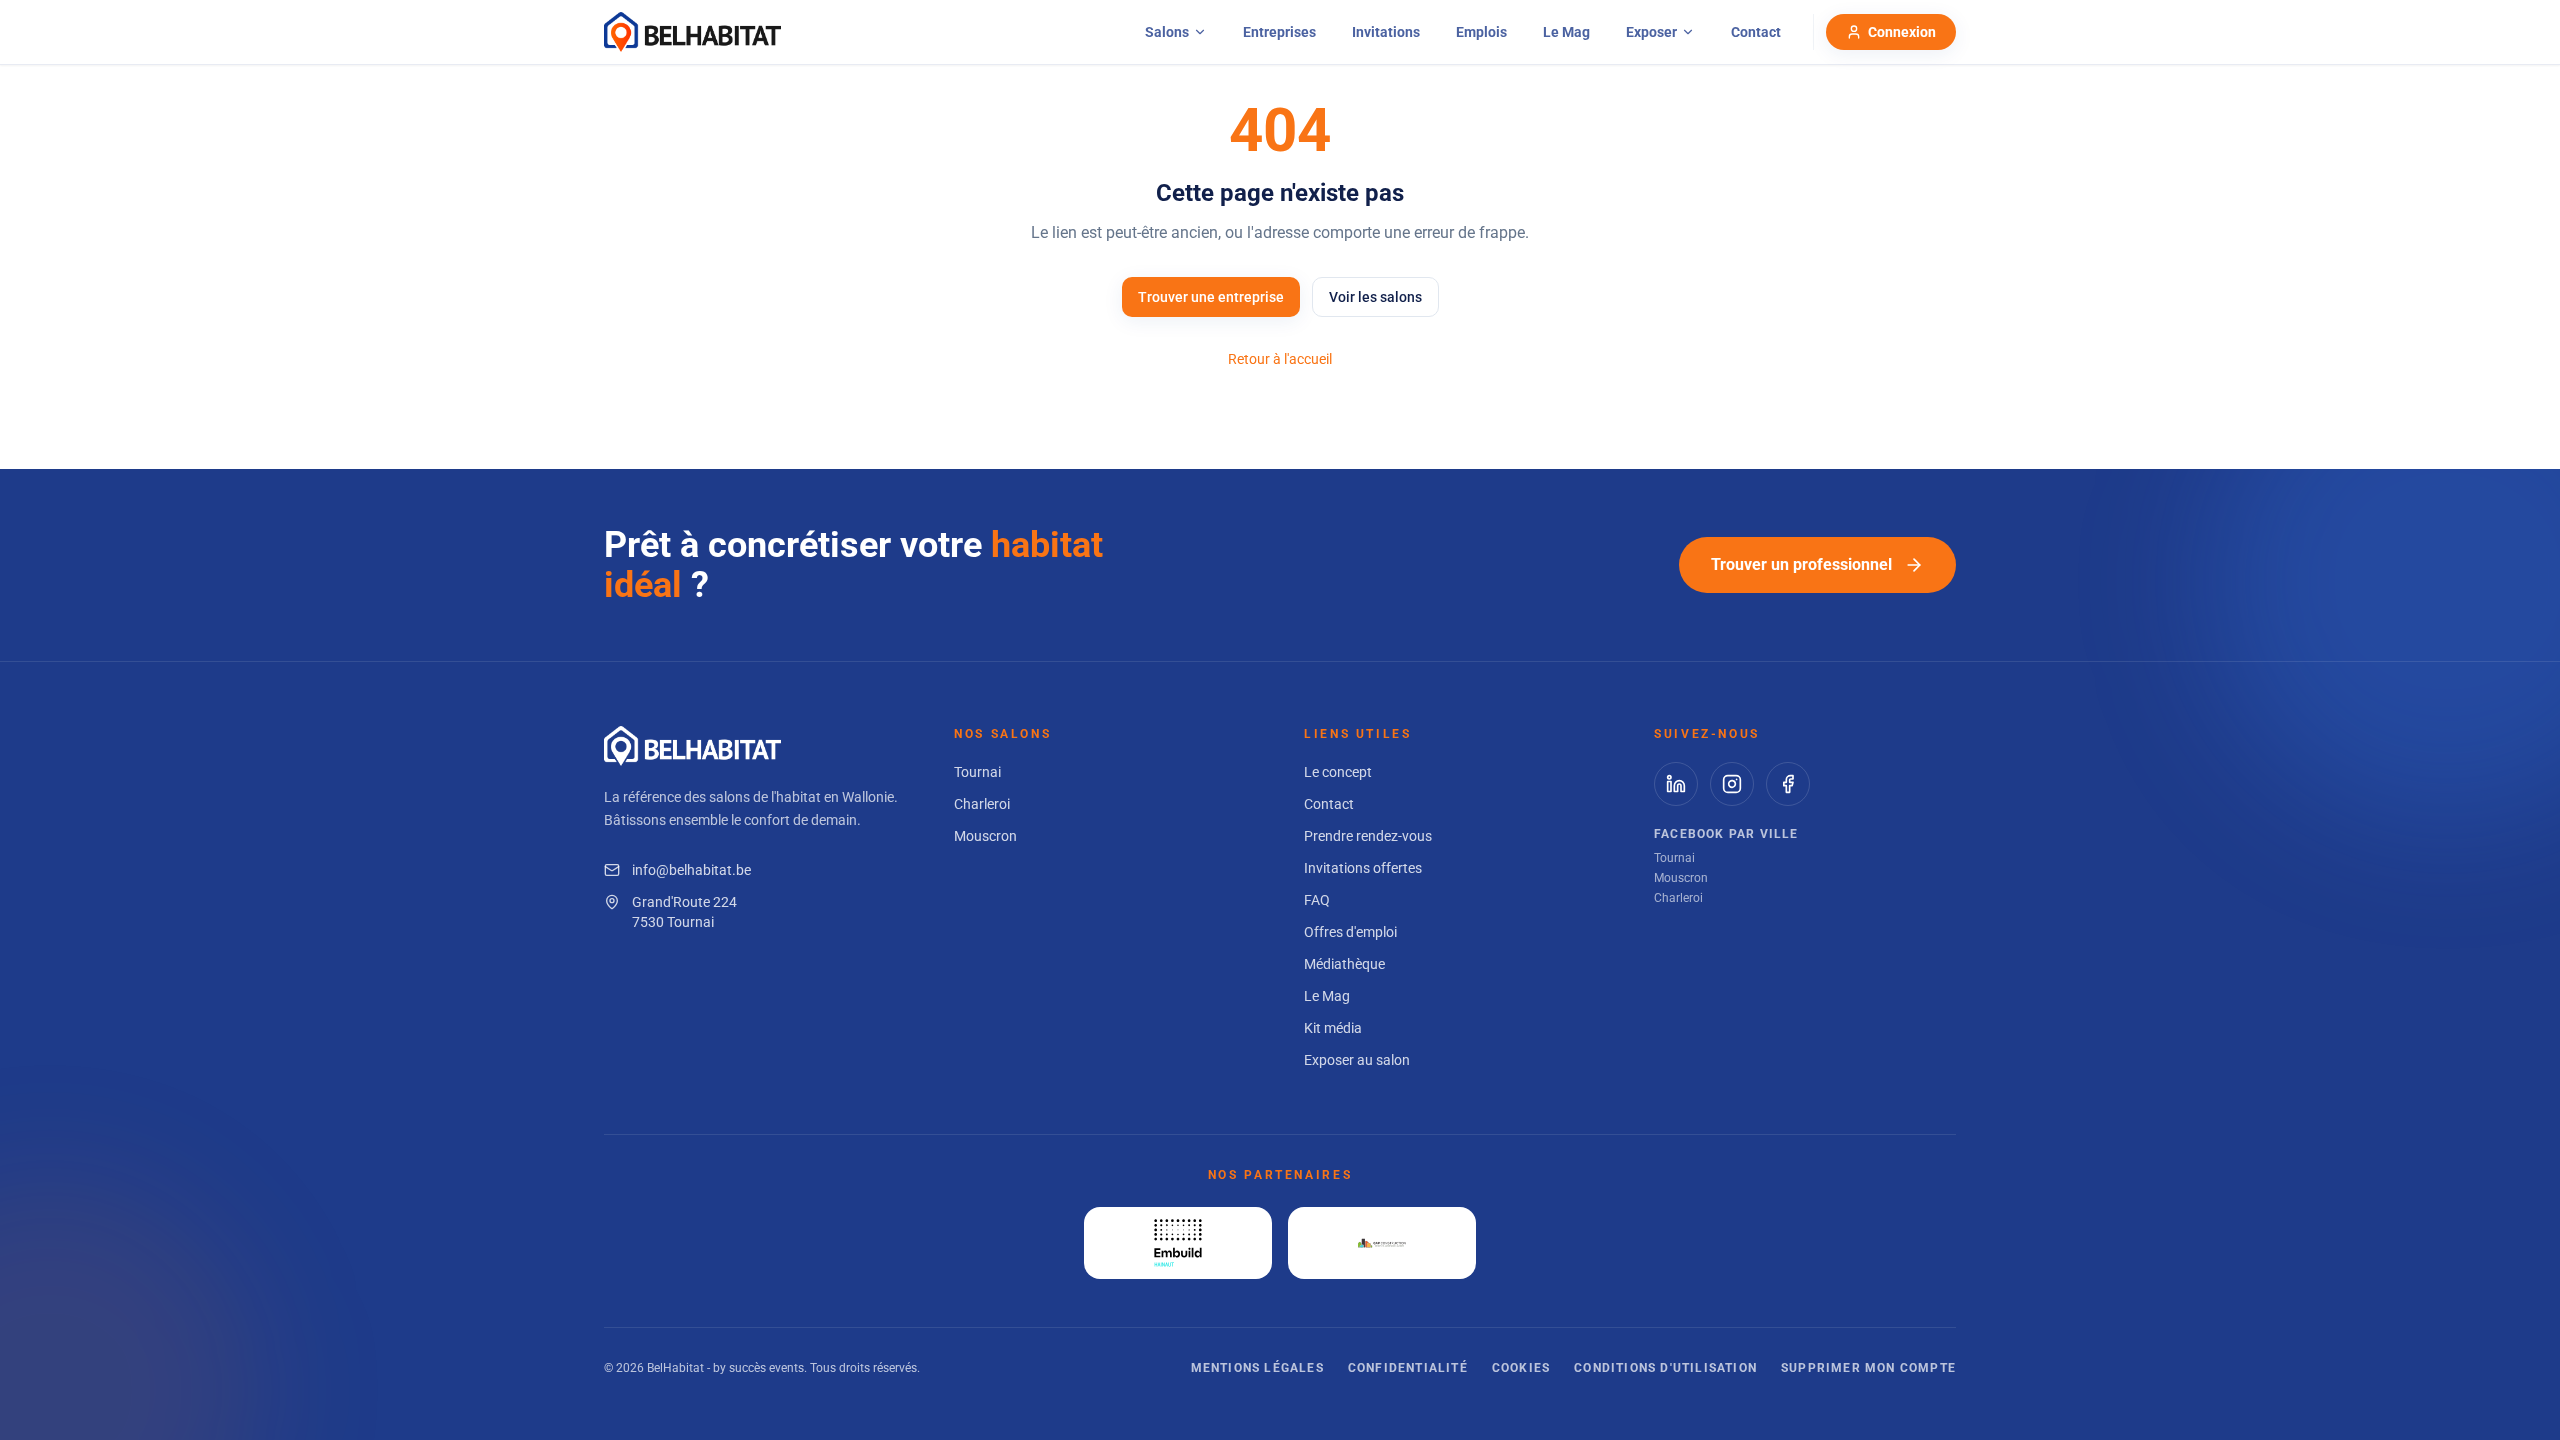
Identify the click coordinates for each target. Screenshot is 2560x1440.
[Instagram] (1732, 784)
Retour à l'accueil (1280, 359)
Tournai (977, 772)
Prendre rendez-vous (1368, 836)
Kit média (1333, 1028)
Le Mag (1566, 32)
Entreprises (1279, 32)
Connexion (1902, 32)
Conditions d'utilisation (1665, 1368)
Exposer (1651, 32)
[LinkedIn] (1676, 784)
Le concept (1338, 772)
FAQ (1317, 900)
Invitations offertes (1363, 868)
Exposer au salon (1357, 1060)
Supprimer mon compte (1868, 1368)
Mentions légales (1257, 1368)
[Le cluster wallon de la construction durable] (1382, 1243)
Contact (1756, 32)
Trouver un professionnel (1801, 564)
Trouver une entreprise (1211, 297)
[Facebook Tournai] (1788, 784)
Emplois (1481, 32)
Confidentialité (1408, 1368)
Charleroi (982, 804)
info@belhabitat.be (691, 870)
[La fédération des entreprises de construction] (1178, 1243)
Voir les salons (1375, 297)
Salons (1167, 32)
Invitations (1386, 32)
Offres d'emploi (1350, 932)
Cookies (1521, 1368)
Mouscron (985, 836)
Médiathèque (1344, 964)
